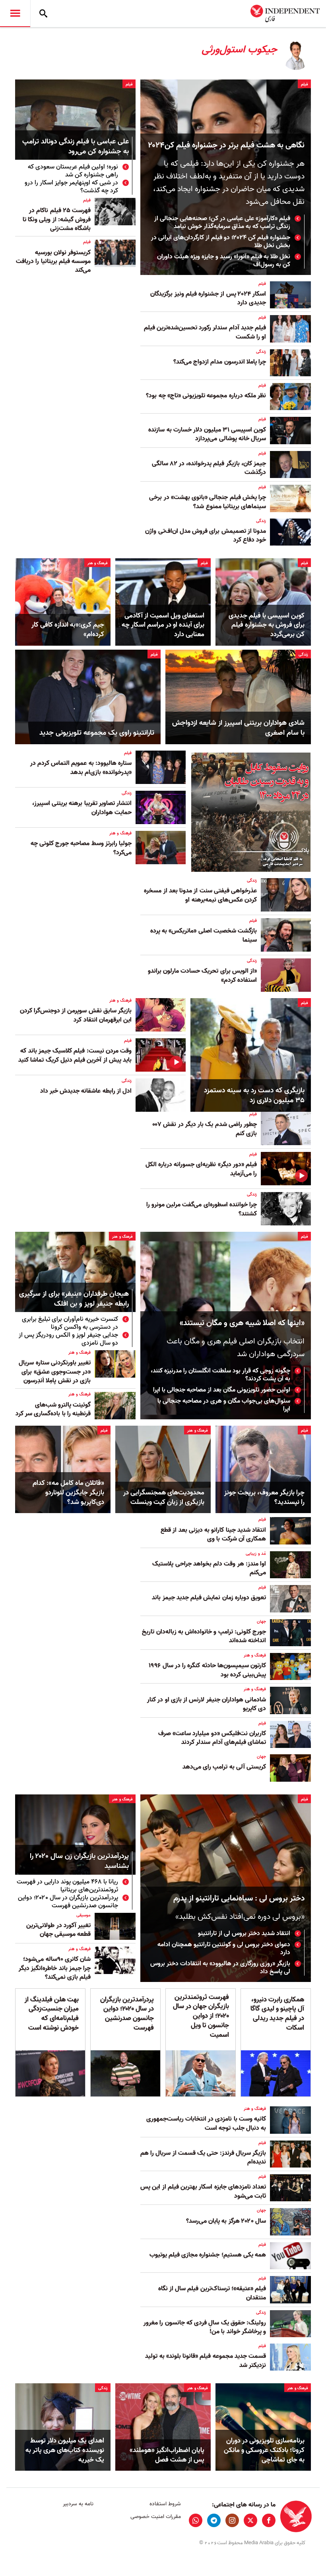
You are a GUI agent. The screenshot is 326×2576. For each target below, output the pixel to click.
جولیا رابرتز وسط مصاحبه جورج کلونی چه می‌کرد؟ (81, 848)
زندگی (261, 352)
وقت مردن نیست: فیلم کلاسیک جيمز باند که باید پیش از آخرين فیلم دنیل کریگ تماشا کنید (75, 1055)
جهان (261, 1622)
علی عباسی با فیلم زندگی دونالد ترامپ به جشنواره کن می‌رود (76, 147)
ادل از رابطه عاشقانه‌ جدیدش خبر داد (86, 1091)
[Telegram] (214, 2520)
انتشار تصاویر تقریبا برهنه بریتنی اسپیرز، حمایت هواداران (82, 808)
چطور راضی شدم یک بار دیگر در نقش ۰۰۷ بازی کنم (205, 1129)
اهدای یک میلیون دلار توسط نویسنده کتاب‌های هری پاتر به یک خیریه (65, 2450)
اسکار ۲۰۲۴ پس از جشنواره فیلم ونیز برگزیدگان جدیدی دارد (208, 298)
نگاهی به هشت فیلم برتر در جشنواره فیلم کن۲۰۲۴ (226, 145)
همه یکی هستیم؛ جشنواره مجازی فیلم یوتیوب (208, 2255)
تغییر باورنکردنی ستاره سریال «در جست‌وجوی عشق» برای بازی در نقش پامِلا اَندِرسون (55, 1372)
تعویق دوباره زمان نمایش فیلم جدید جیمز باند (209, 1598)
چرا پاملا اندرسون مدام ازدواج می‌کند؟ (220, 362)
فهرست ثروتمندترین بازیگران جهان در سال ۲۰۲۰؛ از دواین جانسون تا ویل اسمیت (201, 2016)
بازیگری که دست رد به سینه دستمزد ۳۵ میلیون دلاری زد (254, 1095)
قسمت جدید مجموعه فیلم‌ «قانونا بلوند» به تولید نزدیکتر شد (206, 2361)
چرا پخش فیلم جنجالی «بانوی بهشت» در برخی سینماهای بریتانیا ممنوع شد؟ (208, 502)
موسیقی (83, 1915)
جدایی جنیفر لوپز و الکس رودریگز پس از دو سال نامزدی (68, 1339)
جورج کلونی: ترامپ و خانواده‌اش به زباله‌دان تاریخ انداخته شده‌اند (204, 1636)
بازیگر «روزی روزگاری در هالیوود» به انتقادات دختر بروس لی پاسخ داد (220, 1968)
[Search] (43, 14)
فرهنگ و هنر (98, 563)
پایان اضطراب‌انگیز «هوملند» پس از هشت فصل (167, 2455)
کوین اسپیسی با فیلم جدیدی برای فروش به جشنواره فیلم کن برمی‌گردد (267, 625)
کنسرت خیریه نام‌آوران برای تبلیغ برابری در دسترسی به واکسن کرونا (70, 1323)
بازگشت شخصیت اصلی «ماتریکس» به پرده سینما (204, 935)
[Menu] (15, 14)
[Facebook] (269, 2520)
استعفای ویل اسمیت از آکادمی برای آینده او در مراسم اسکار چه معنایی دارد (163, 625)
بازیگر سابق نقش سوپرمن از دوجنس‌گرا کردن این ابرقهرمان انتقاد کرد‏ (76, 1015)
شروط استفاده (165, 2504)
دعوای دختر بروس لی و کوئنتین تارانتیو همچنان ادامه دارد (224, 1949)
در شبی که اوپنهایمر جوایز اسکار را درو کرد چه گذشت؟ (71, 187)
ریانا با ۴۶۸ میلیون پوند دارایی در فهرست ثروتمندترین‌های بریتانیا (67, 1886)
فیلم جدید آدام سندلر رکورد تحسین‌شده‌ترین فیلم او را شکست (205, 332)
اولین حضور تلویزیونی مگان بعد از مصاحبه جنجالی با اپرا (222, 1390)
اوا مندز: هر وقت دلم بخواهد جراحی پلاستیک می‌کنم (209, 1568)
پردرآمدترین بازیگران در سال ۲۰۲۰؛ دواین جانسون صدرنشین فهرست (68, 1902)
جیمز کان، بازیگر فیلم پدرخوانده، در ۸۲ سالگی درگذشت (209, 468)
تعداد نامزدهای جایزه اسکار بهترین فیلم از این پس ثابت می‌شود (203, 2191)
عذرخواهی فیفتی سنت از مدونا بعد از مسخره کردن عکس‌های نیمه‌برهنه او (200, 895)
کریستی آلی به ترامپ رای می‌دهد (224, 1767)
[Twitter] (250, 2520)
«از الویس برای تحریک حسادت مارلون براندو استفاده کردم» (202, 975)
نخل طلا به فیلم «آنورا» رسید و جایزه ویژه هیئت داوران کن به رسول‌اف (224, 261)
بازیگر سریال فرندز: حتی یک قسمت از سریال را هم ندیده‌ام (203, 2158)
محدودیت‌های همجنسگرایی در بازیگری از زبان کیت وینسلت (164, 1498)
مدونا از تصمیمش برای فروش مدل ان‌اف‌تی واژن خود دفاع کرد (206, 536)
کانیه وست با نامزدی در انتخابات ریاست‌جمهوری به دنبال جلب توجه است (206, 2123)
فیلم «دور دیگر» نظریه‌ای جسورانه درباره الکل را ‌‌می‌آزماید (201, 1169)
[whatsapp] (196, 2520)
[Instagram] (232, 2520)
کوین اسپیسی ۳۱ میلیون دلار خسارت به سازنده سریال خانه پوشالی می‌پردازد (207, 434)
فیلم (304, 84)
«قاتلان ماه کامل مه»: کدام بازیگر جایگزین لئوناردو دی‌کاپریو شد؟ (68, 1493)
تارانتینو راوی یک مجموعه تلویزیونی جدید (97, 733)
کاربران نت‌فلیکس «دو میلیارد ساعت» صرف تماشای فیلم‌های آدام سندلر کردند (212, 1738)
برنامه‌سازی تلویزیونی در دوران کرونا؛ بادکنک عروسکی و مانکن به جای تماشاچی (264, 2450)
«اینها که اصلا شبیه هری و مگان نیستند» (242, 1323)
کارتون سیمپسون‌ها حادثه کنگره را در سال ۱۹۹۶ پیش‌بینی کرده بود (208, 1670)
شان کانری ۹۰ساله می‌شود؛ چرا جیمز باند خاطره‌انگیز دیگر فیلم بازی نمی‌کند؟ (55, 1968)
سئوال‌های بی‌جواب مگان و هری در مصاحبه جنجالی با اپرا (224, 1405)
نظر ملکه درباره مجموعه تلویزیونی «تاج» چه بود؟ (206, 396)
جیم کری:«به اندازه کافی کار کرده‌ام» (68, 630)
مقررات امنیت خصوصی (155, 2517)
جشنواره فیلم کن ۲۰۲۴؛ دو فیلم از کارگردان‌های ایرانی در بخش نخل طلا (221, 242)
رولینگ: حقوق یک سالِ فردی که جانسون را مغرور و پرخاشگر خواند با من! (205, 2327)
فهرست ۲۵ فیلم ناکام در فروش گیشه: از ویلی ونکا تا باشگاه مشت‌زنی (57, 220)
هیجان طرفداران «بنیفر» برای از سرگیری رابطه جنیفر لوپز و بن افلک (74, 1299)
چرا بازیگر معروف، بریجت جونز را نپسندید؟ (264, 1498)
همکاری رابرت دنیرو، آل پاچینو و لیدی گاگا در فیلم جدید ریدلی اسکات (277, 2014)
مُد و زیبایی (256, 1554)
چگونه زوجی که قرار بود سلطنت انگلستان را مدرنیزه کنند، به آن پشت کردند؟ (220, 1375)
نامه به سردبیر (78, 2504)
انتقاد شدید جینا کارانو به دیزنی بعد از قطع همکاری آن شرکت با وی (213, 1535)
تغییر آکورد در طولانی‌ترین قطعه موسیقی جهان (58, 1930)
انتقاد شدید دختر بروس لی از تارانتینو (244, 1933)
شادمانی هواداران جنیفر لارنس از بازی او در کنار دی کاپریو (207, 1704)
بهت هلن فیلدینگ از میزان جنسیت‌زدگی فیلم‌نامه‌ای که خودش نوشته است (52, 2014)
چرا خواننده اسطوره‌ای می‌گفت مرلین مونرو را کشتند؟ (202, 1209)
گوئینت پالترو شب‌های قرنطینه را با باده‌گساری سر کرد (53, 1409)
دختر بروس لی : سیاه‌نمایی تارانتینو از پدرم (239, 1899)
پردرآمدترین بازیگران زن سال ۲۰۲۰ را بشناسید (79, 1862)
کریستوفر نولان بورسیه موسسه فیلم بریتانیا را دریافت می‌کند (53, 262)
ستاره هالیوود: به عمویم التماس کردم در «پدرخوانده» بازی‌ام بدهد (81, 768)
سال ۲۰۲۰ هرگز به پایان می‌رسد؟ (226, 2221)
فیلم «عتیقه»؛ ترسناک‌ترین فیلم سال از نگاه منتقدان (212, 2293)
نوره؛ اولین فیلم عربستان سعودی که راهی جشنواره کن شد (73, 171)
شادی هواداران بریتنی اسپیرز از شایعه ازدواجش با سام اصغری (238, 728)
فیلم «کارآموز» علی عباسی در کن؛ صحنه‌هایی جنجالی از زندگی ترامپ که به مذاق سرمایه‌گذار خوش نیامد (222, 223)
